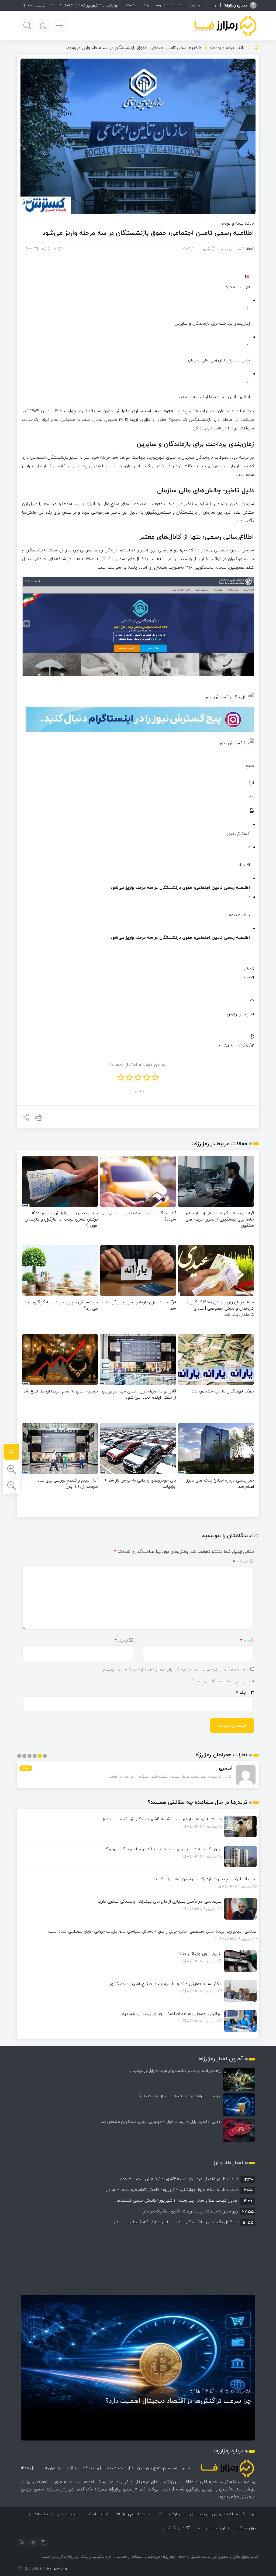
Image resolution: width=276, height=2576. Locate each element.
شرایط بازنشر (98, 2514)
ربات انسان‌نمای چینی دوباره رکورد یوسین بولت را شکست (205, 1879)
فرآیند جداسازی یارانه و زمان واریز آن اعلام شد (139, 1305)
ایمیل (121, 1640)
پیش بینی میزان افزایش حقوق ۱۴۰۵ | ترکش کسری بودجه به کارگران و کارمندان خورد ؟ (61, 1219)
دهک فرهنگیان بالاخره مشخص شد (223, 1391)
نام (244, 1640)
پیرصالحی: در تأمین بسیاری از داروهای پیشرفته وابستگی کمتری (167, 5)
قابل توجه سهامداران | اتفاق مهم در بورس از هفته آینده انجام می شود (139, 1394)
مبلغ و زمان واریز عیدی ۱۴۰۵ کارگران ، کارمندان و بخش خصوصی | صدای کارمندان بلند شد (220, 1308)
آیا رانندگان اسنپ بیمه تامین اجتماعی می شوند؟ (138, 1216)
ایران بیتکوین (245, 2528)
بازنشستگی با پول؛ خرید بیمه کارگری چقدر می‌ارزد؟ (60, 1305)
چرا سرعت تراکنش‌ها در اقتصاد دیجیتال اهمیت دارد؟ (180, 2096)
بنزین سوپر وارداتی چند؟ (200, 1954)
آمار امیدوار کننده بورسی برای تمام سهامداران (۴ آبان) (67, 1483)
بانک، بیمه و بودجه (227, 48)
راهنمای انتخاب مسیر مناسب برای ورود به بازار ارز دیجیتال (175, 2071)
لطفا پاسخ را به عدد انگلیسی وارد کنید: (219, 1681)
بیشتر (26, 1768)
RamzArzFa (57, 2569)
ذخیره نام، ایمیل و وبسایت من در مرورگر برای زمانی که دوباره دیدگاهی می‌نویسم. (175, 1670)
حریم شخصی (68, 2514)
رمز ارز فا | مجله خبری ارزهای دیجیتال (223, 2514)
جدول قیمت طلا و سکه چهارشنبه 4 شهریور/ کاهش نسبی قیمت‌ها (177, 2200)
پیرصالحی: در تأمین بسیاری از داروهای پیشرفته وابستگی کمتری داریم (159, 1901)
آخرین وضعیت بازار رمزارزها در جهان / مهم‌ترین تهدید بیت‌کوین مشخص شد (161, 2122)
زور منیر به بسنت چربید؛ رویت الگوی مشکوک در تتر (191, 2211)
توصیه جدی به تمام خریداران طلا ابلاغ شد (61, 1391)
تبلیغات (41, 2514)
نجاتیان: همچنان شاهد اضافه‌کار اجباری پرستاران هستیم (172, 2014)
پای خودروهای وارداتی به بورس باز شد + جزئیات (140, 1483)
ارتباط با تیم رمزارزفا (134, 2514)
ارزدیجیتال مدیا (211, 2528)
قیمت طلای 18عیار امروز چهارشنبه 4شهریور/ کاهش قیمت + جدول (161, 1819)
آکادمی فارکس (176, 2528)
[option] (138, 2179)
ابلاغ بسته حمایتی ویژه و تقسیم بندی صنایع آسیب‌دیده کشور (165, 1984)
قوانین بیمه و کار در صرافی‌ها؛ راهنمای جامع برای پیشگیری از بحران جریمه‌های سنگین (220, 1219)
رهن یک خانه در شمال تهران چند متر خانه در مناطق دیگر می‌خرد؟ (164, 1849)
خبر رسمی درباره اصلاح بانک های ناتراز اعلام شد (220, 1483)
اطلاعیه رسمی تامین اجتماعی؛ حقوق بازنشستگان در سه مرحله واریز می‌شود (148, 233)
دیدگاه (241, 1562)
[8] (61, 249)
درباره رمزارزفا (171, 2514)
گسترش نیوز (232, 249)
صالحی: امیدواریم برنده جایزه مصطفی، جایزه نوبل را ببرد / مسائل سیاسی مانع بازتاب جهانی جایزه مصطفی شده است (152, 1931)
